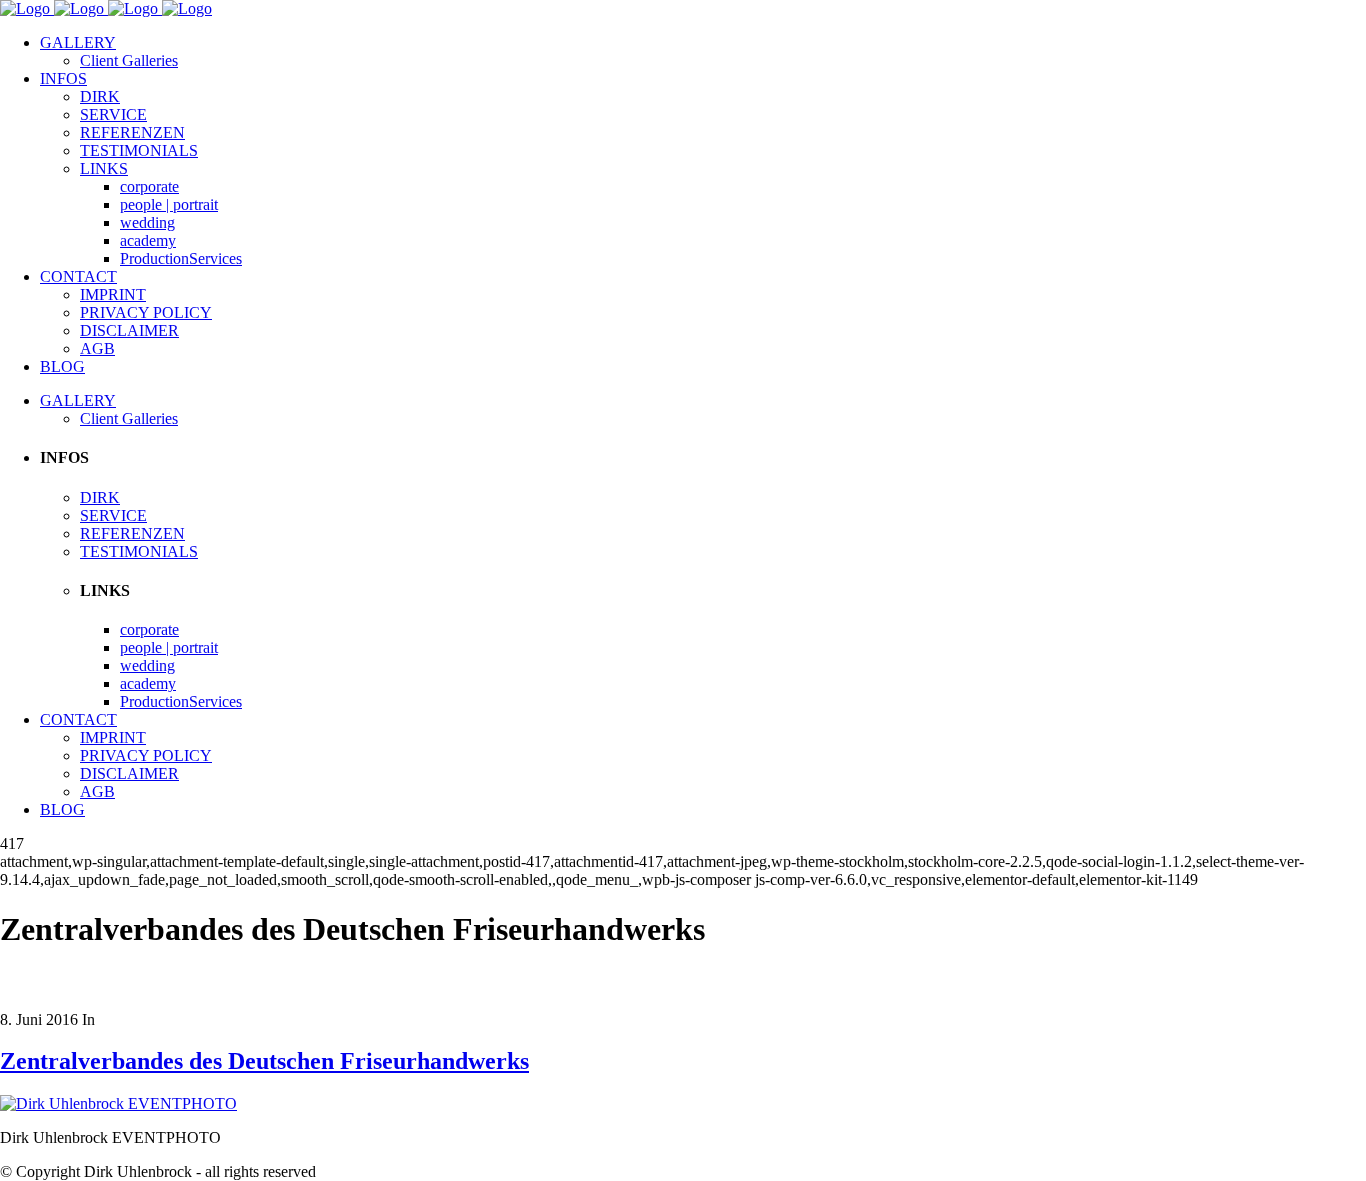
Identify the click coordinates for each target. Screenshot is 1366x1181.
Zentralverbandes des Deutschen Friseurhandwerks (264, 1061)
